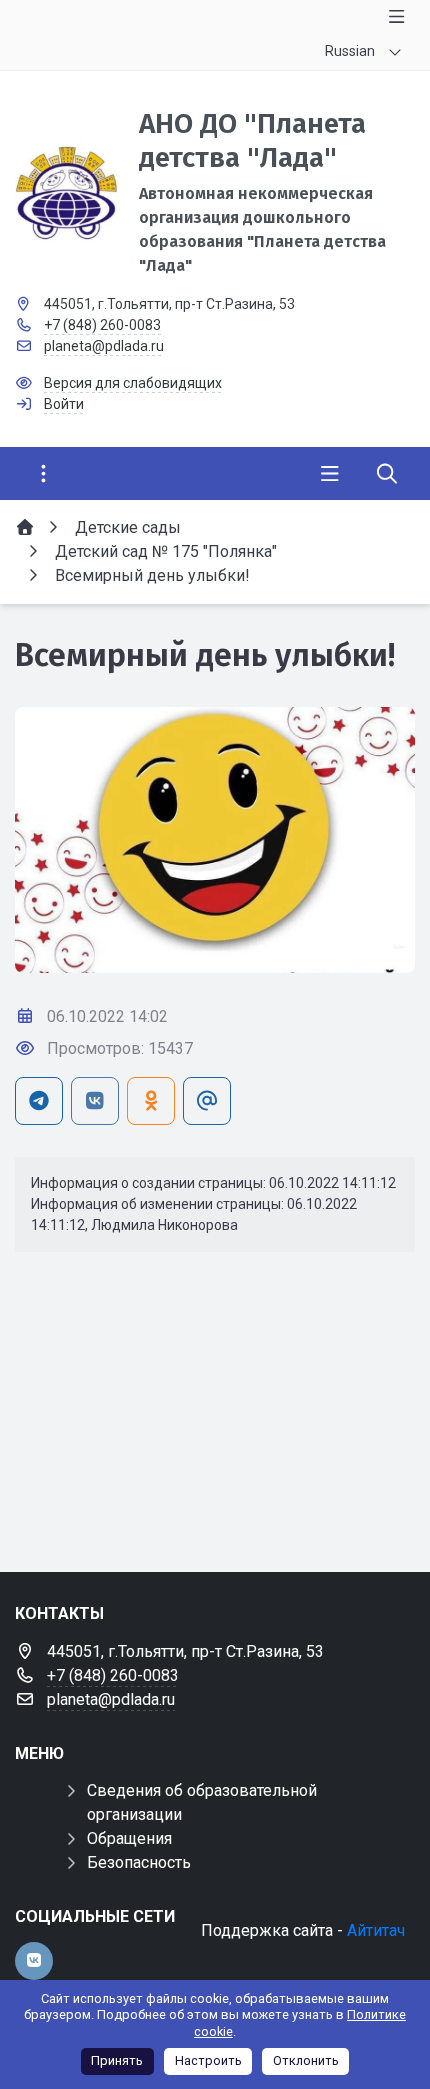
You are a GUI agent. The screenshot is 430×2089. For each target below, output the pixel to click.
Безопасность (139, 1862)
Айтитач (376, 1930)
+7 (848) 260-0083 (102, 325)
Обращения (129, 1838)
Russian (350, 51)
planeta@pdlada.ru (104, 346)
